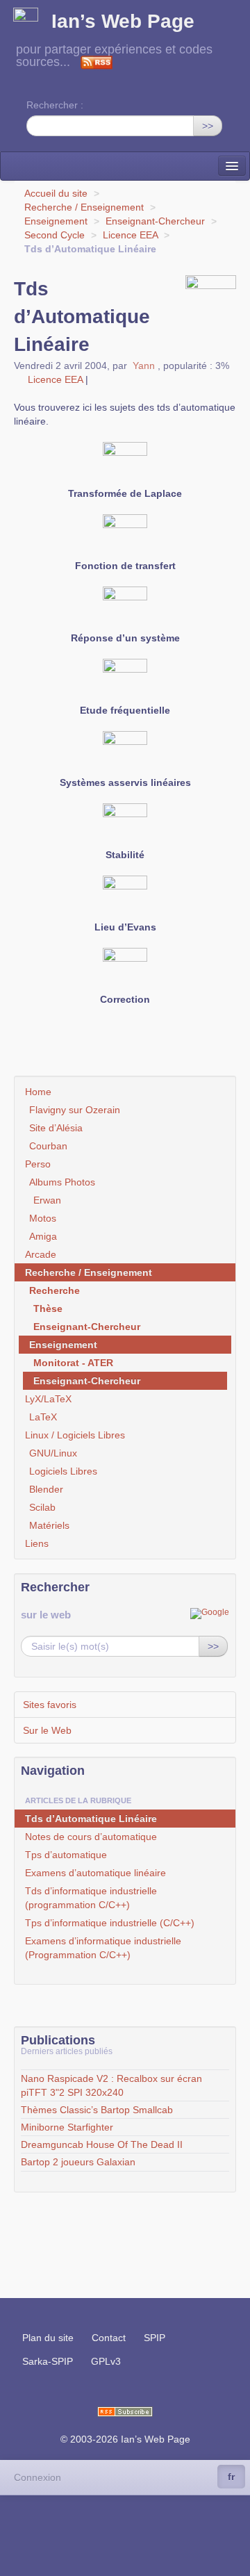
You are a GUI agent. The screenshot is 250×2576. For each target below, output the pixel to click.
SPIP (155, 2338)
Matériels (49, 1525)
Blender (46, 1489)
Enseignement (56, 221)
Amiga (43, 1236)
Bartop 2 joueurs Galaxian (78, 2162)
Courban (48, 1146)
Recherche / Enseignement (84, 207)
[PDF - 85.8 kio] (125, 608)
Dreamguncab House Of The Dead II (102, 2144)
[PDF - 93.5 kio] (125, 463)
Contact (109, 2338)
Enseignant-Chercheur (155, 221)
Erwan (47, 1200)
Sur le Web (47, 1730)
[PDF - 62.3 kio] (125, 680)
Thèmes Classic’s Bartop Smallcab (97, 2110)
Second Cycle (55, 235)
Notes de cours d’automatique (91, 1837)
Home (38, 1092)
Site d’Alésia (56, 1128)
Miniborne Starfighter (67, 2127)
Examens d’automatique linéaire (95, 1873)
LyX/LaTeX (48, 1399)
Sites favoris (50, 1705)
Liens (37, 1543)
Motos (43, 1218)
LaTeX (43, 1417)
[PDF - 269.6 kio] (125, 536)
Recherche (55, 1290)
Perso (38, 1164)
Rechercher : (55, 105)
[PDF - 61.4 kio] (125, 897)
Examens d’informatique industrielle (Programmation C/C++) (103, 1948)
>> (208, 126)
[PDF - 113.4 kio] (125, 753)
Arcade (41, 1254)
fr (231, 2477)
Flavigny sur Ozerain (75, 1110)
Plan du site (48, 2338)
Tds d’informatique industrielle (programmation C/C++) (91, 1898)
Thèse (48, 1308)
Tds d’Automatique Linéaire (91, 1819)
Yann (144, 366)
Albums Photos (62, 1182)
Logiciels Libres (63, 1471)
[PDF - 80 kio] (125, 969)
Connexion (37, 2477)
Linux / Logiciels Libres (75, 1435)
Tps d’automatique (66, 1855)
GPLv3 (106, 2361)
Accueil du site (56, 193)
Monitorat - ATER (73, 1363)
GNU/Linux (53, 1453)
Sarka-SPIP (48, 2361)
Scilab (42, 1507)
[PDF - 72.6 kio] (125, 825)
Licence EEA (130, 235)
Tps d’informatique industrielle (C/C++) (110, 1923)
